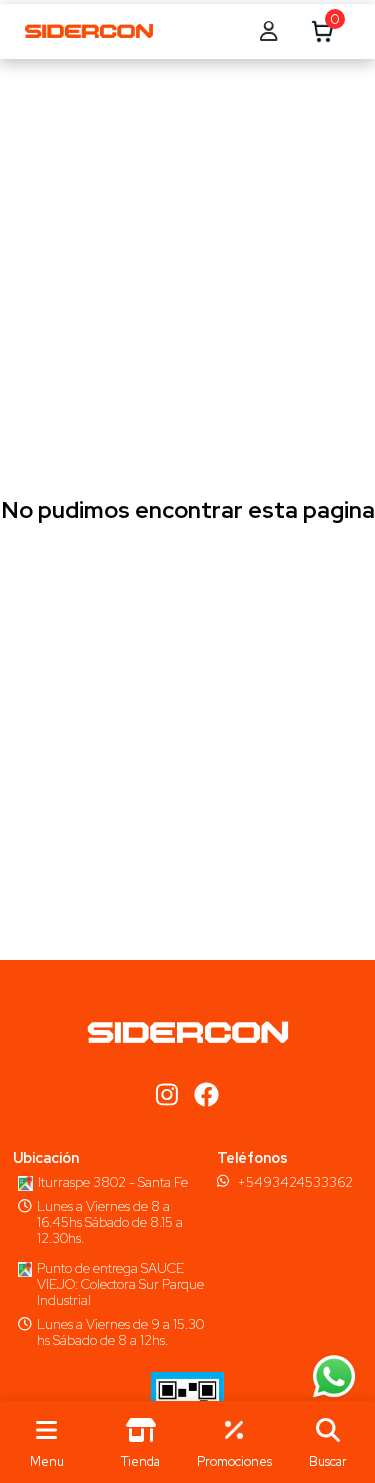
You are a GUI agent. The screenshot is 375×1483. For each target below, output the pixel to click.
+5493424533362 (295, 1182)
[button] (328, 1442)
